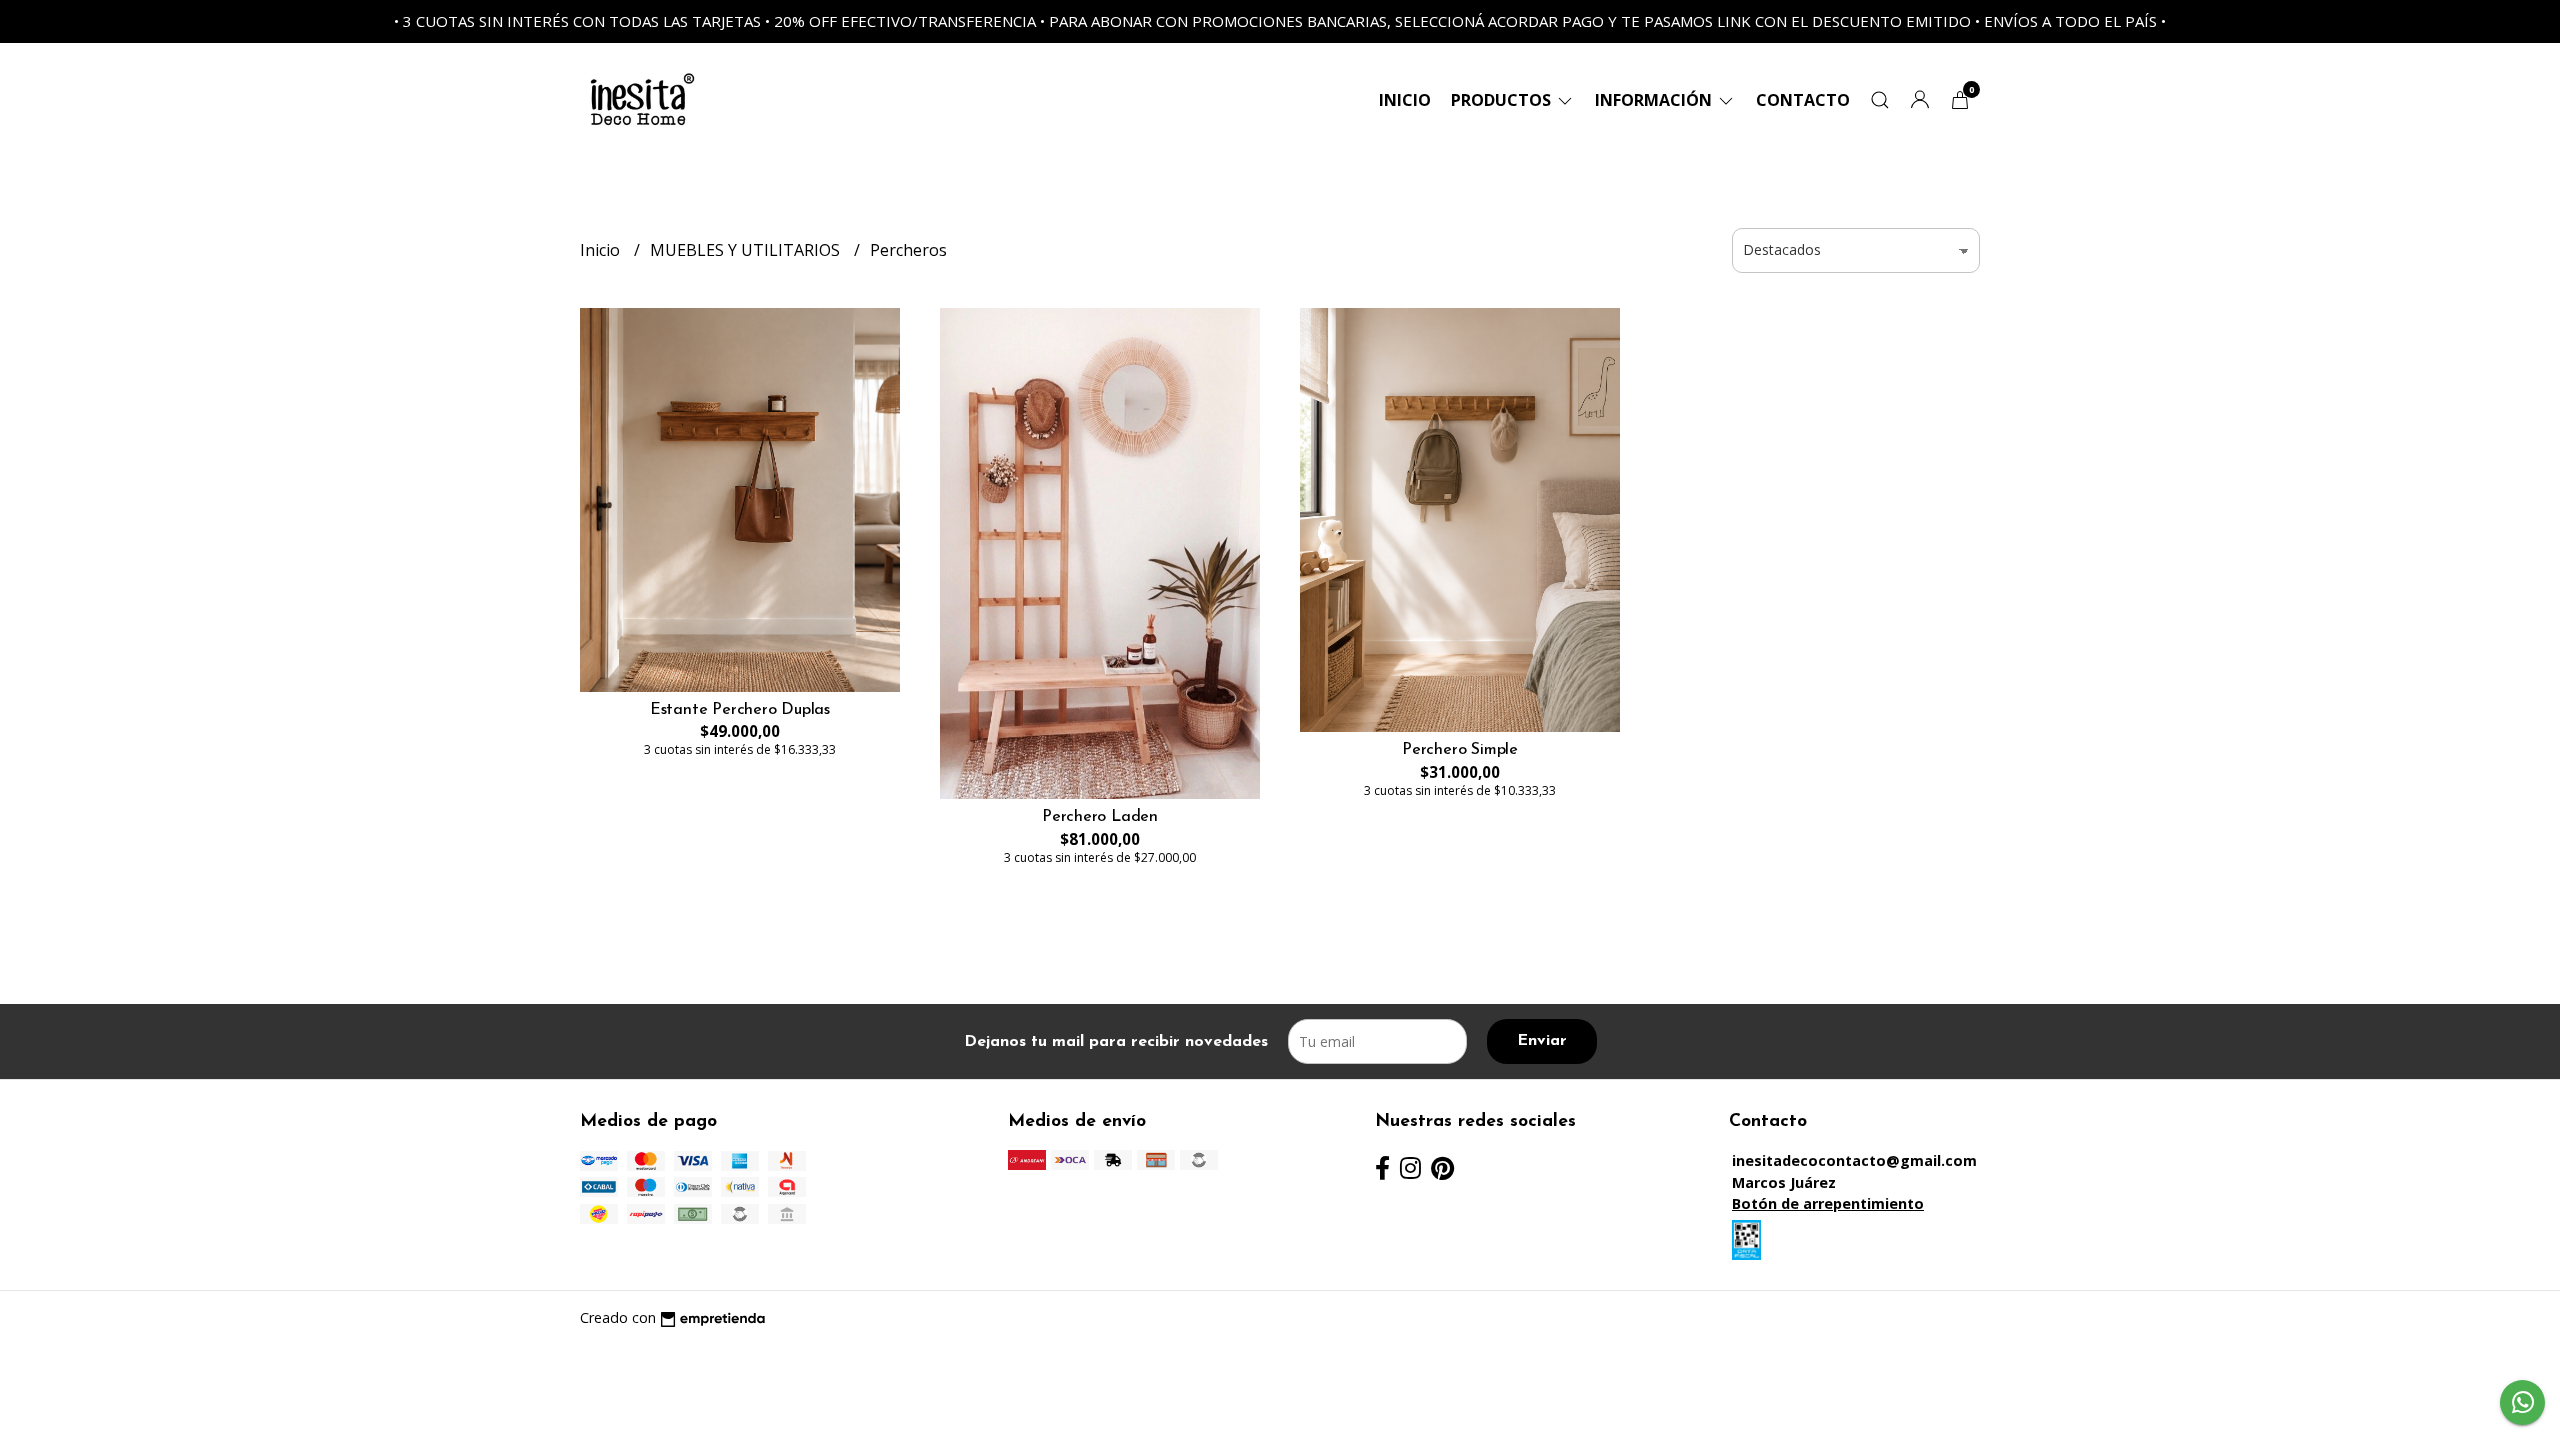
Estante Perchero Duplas (740, 710)
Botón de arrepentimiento (1828, 1203)
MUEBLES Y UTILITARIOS (747, 250)
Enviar (1542, 1041)
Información (1655, 100)
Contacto (1803, 100)
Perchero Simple (1460, 750)
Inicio (1405, 100)
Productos (1503, 100)
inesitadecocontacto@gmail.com (1854, 1160)
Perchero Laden (1100, 817)
